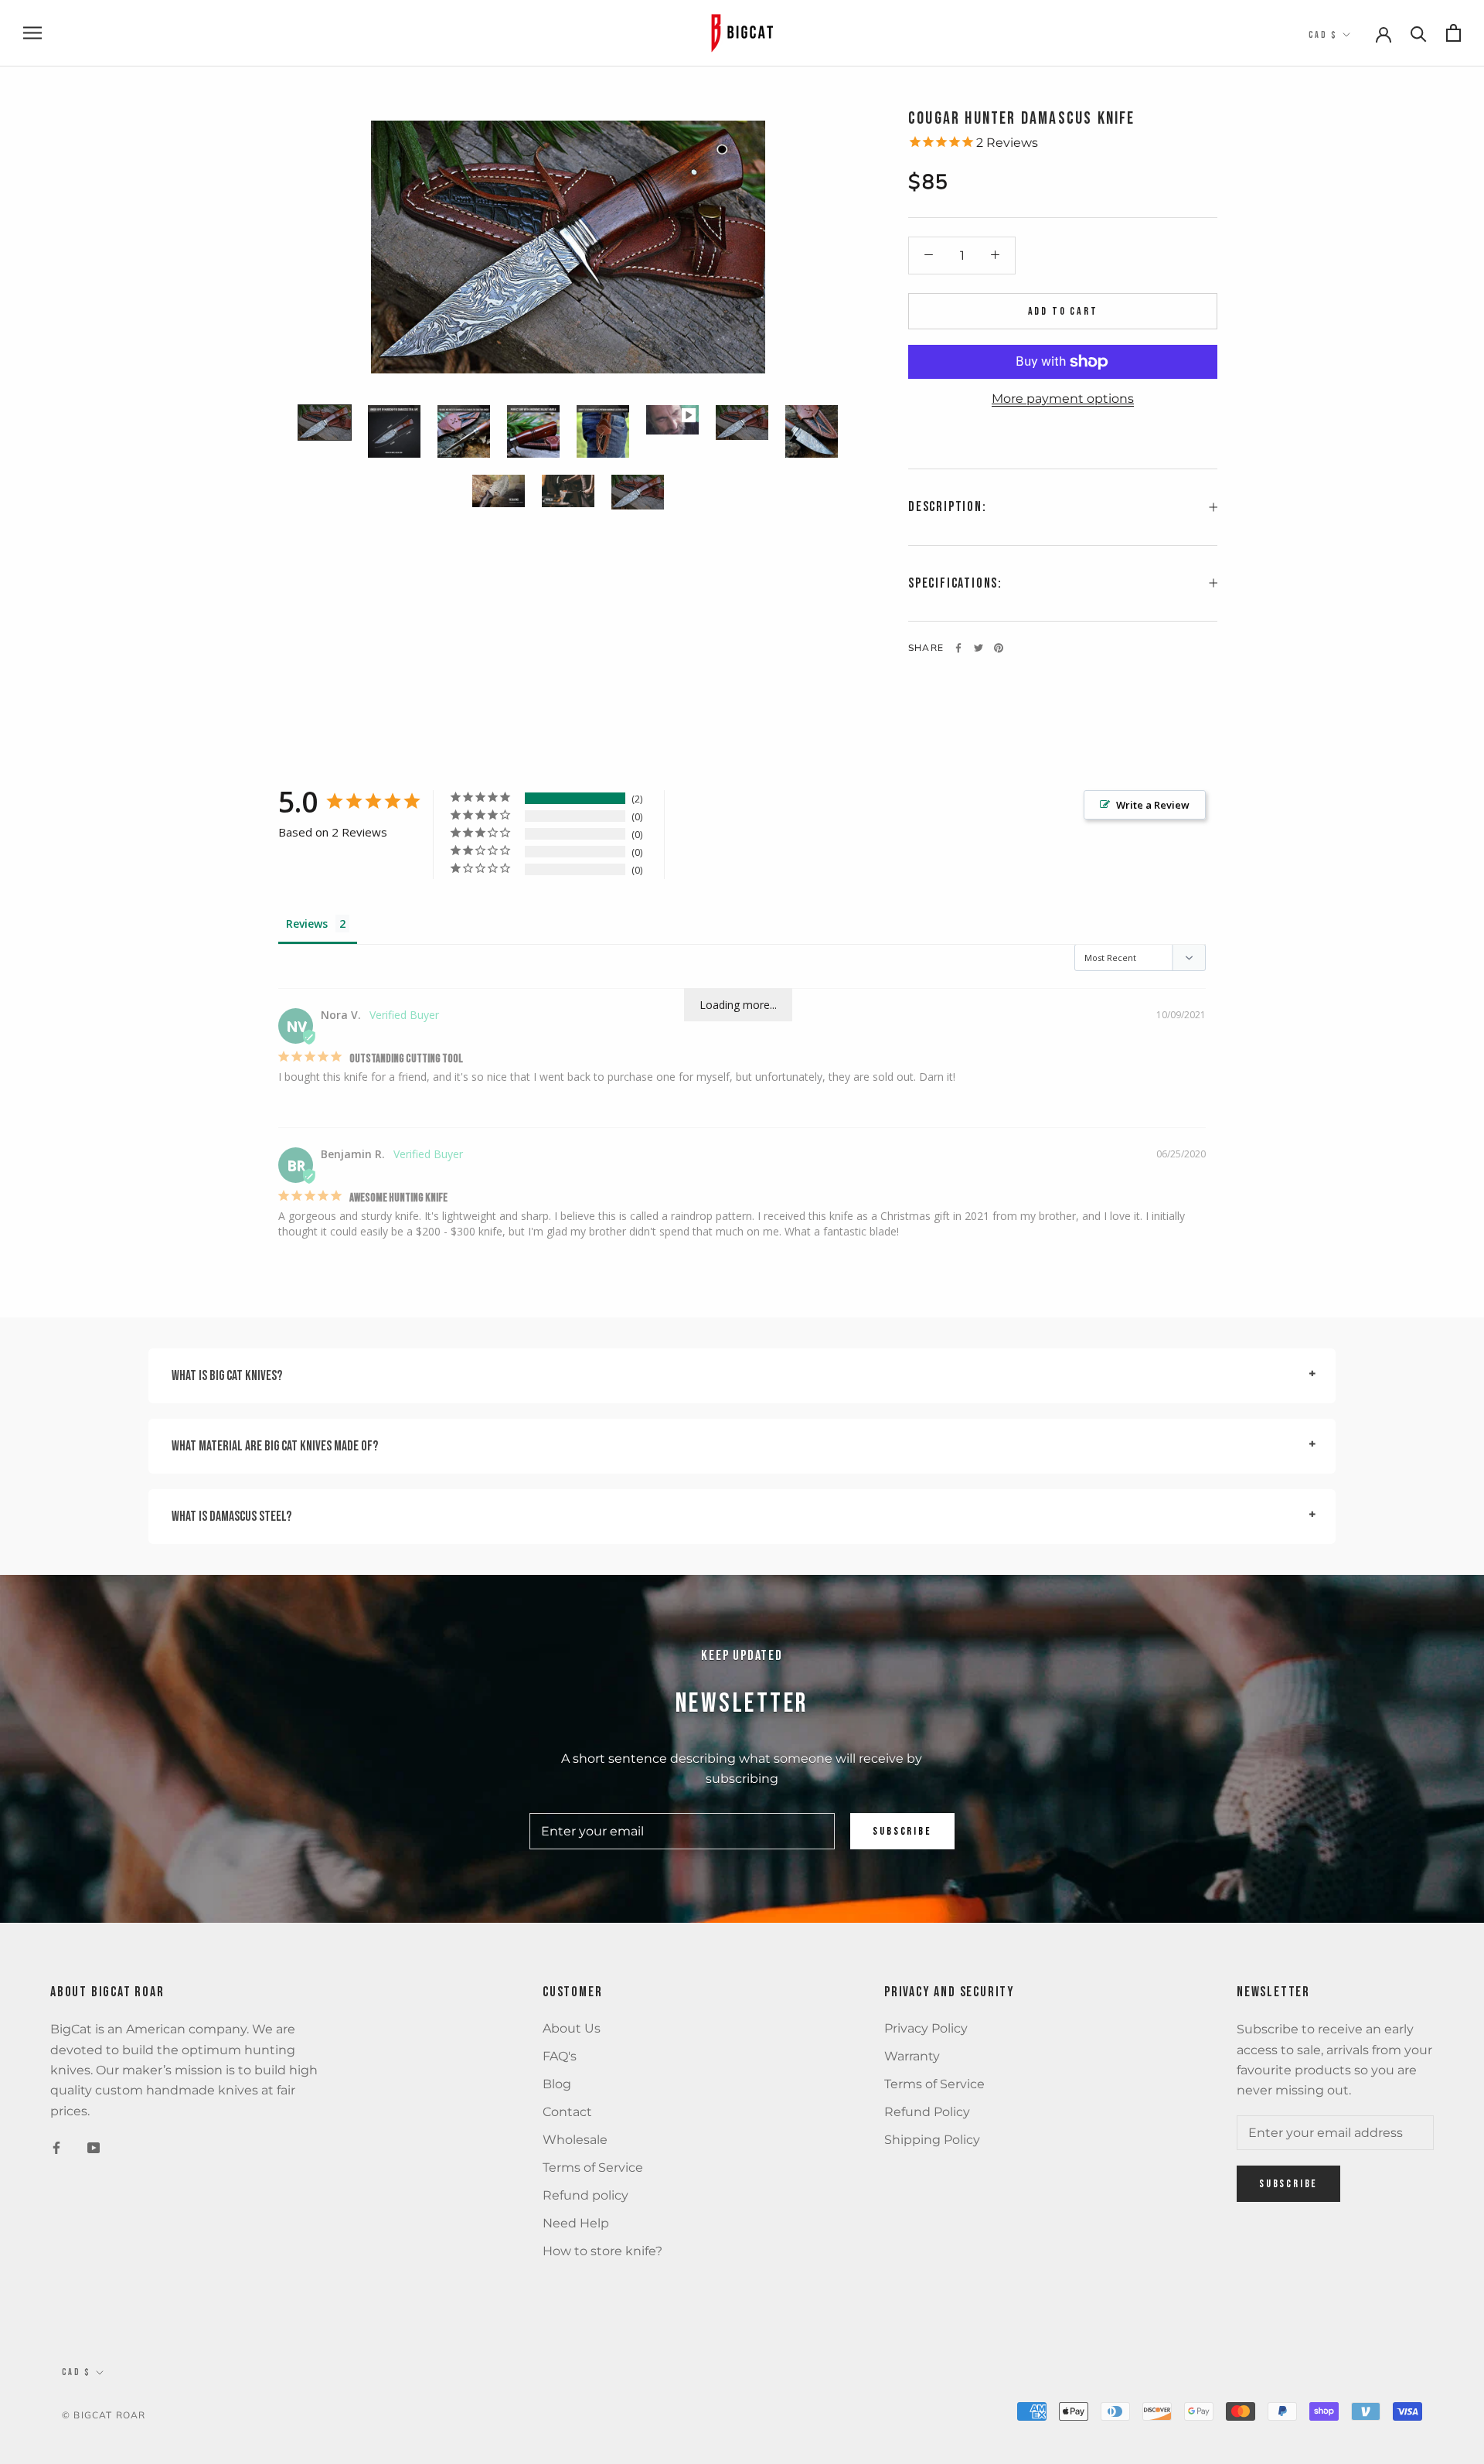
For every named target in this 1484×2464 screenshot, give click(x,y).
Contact (567, 2112)
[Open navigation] (32, 33)
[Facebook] (958, 648)
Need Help (576, 2223)
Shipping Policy (932, 2140)
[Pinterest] (999, 648)
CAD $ (1323, 35)
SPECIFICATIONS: (955, 583)
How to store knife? (602, 2251)
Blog (557, 2084)
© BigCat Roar (104, 2415)
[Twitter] (979, 648)
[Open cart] (1453, 33)
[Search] (1419, 33)
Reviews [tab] (307, 924)
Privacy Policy (926, 2028)
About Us (572, 2028)
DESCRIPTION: (948, 507)
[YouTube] (94, 2147)
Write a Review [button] (1153, 805)
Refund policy (585, 2195)
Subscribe (902, 1831)
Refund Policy (927, 2112)
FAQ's (560, 2056)
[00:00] (568, 247)
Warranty (912, 2056)
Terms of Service (593, 2168)
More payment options (1063, 399)
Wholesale (575, 2140)
